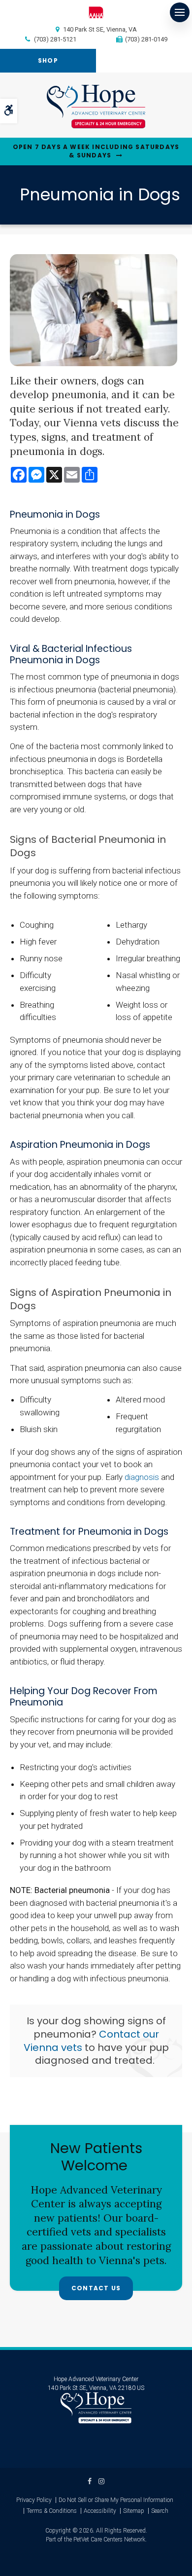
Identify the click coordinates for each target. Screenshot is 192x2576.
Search (160, 2511)
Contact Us (96, 2288)
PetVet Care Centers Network (109, 2539)
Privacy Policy (34, 2500)
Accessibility (100, 2511)
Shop (48, 60)
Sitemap (134, 2511)
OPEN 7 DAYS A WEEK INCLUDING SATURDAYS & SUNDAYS (96, 151)
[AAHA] (96, 12)
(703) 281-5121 (55, 39)
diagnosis (142, 1477)
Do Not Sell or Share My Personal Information (116, 2500)
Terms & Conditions (52, 2511)
